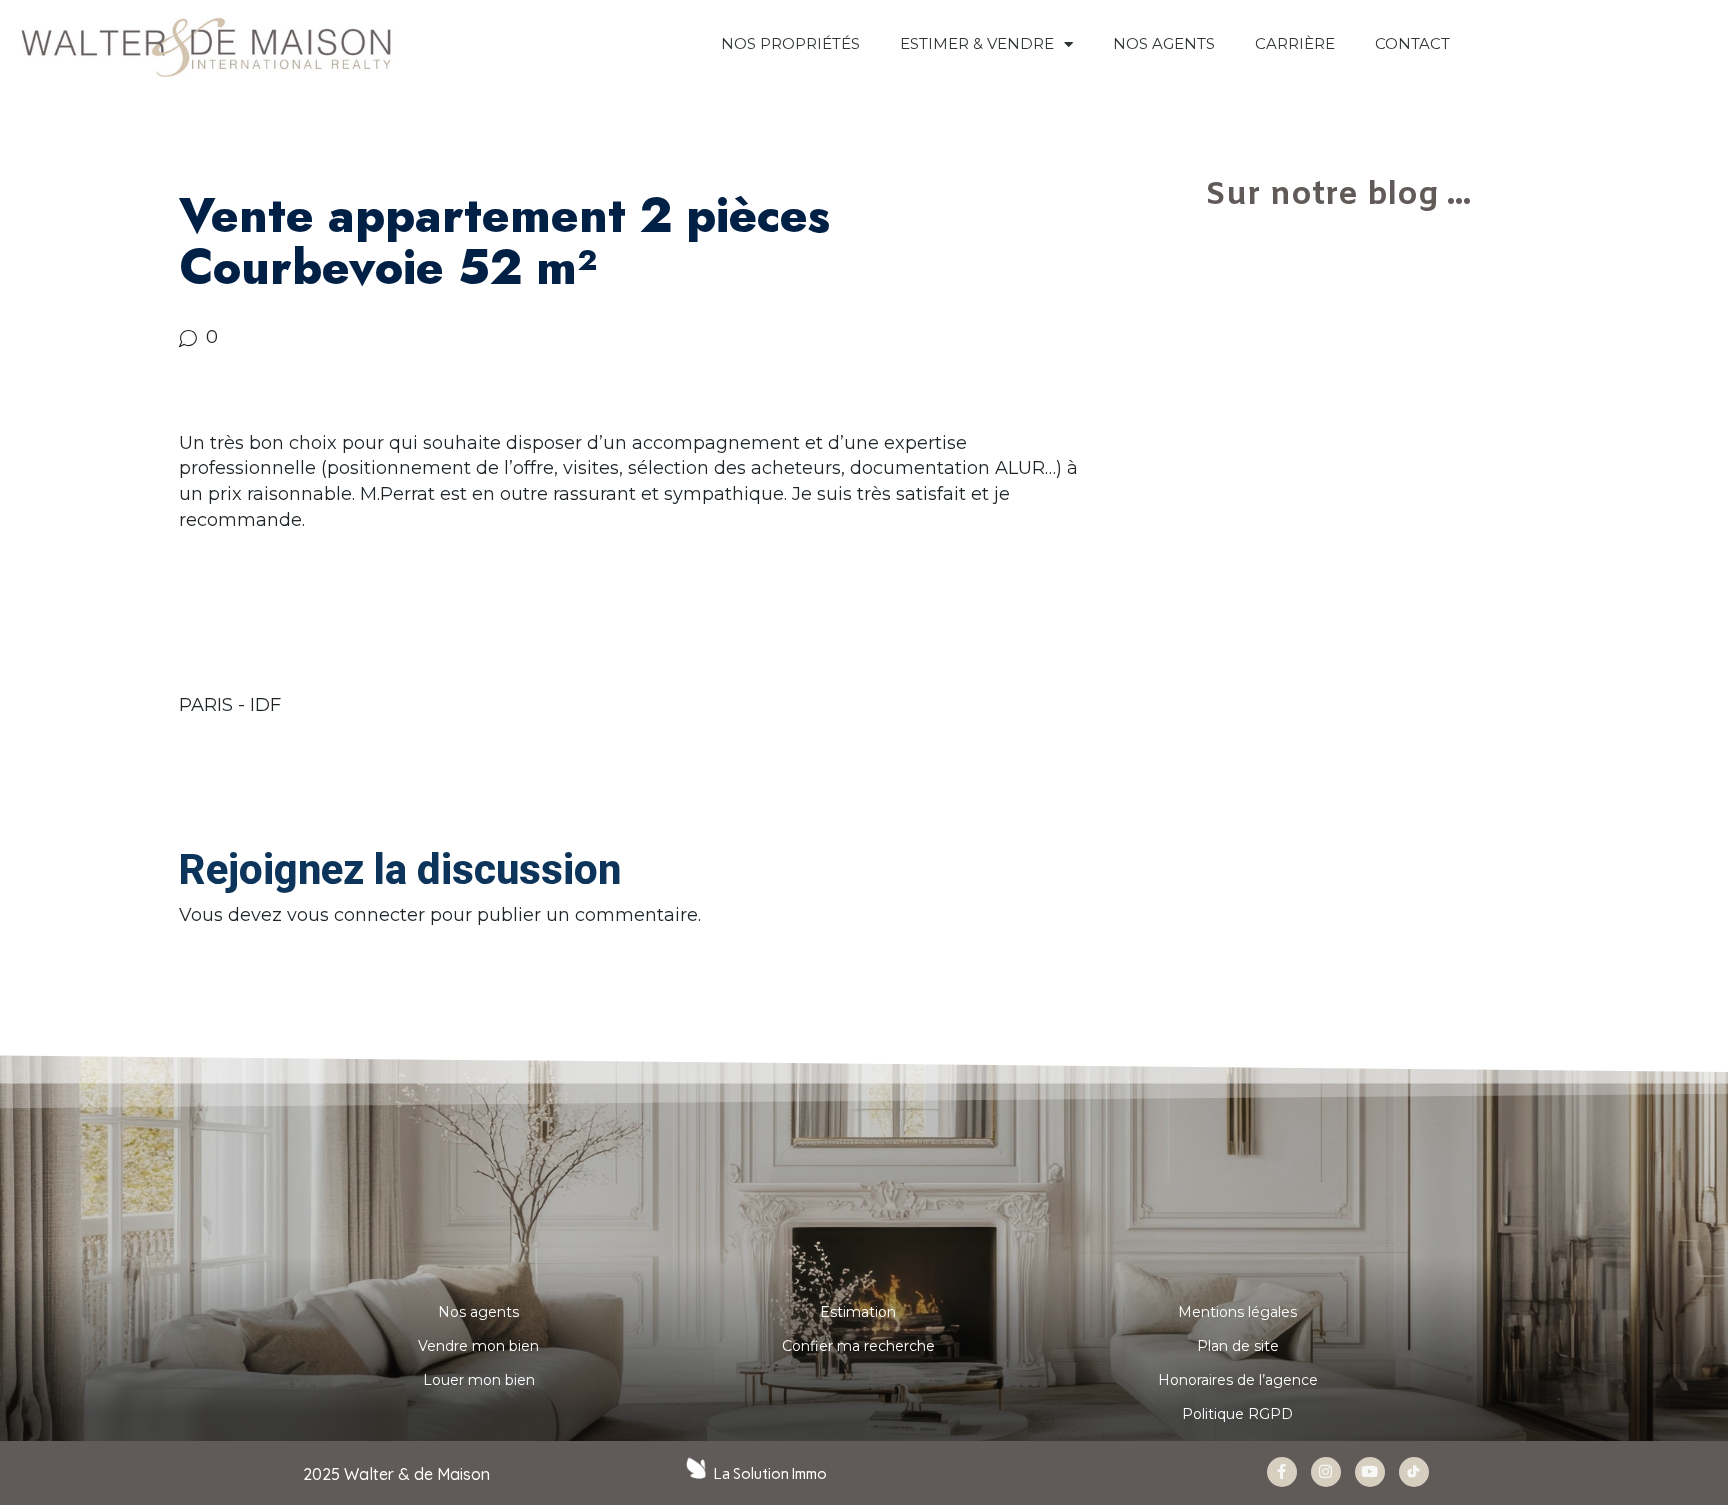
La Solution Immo (770, 1474)
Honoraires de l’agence (1238, 1380)
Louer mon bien (479, 1380)
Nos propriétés (790, 43)
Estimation (858, 1312)
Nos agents (478, 1312)
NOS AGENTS (1164, 43)
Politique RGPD (1237, 1414)
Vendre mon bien (478, 1346)
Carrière (1295, 43)
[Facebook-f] (1282, 1472)
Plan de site (1238, 1346)
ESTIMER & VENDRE (977, 43)
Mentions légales (1237, 1312)
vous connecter (356, 915)
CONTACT (1412, 43)
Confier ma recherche (858, 1346)
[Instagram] (1326, 1472)
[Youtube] (1370, 1472)
